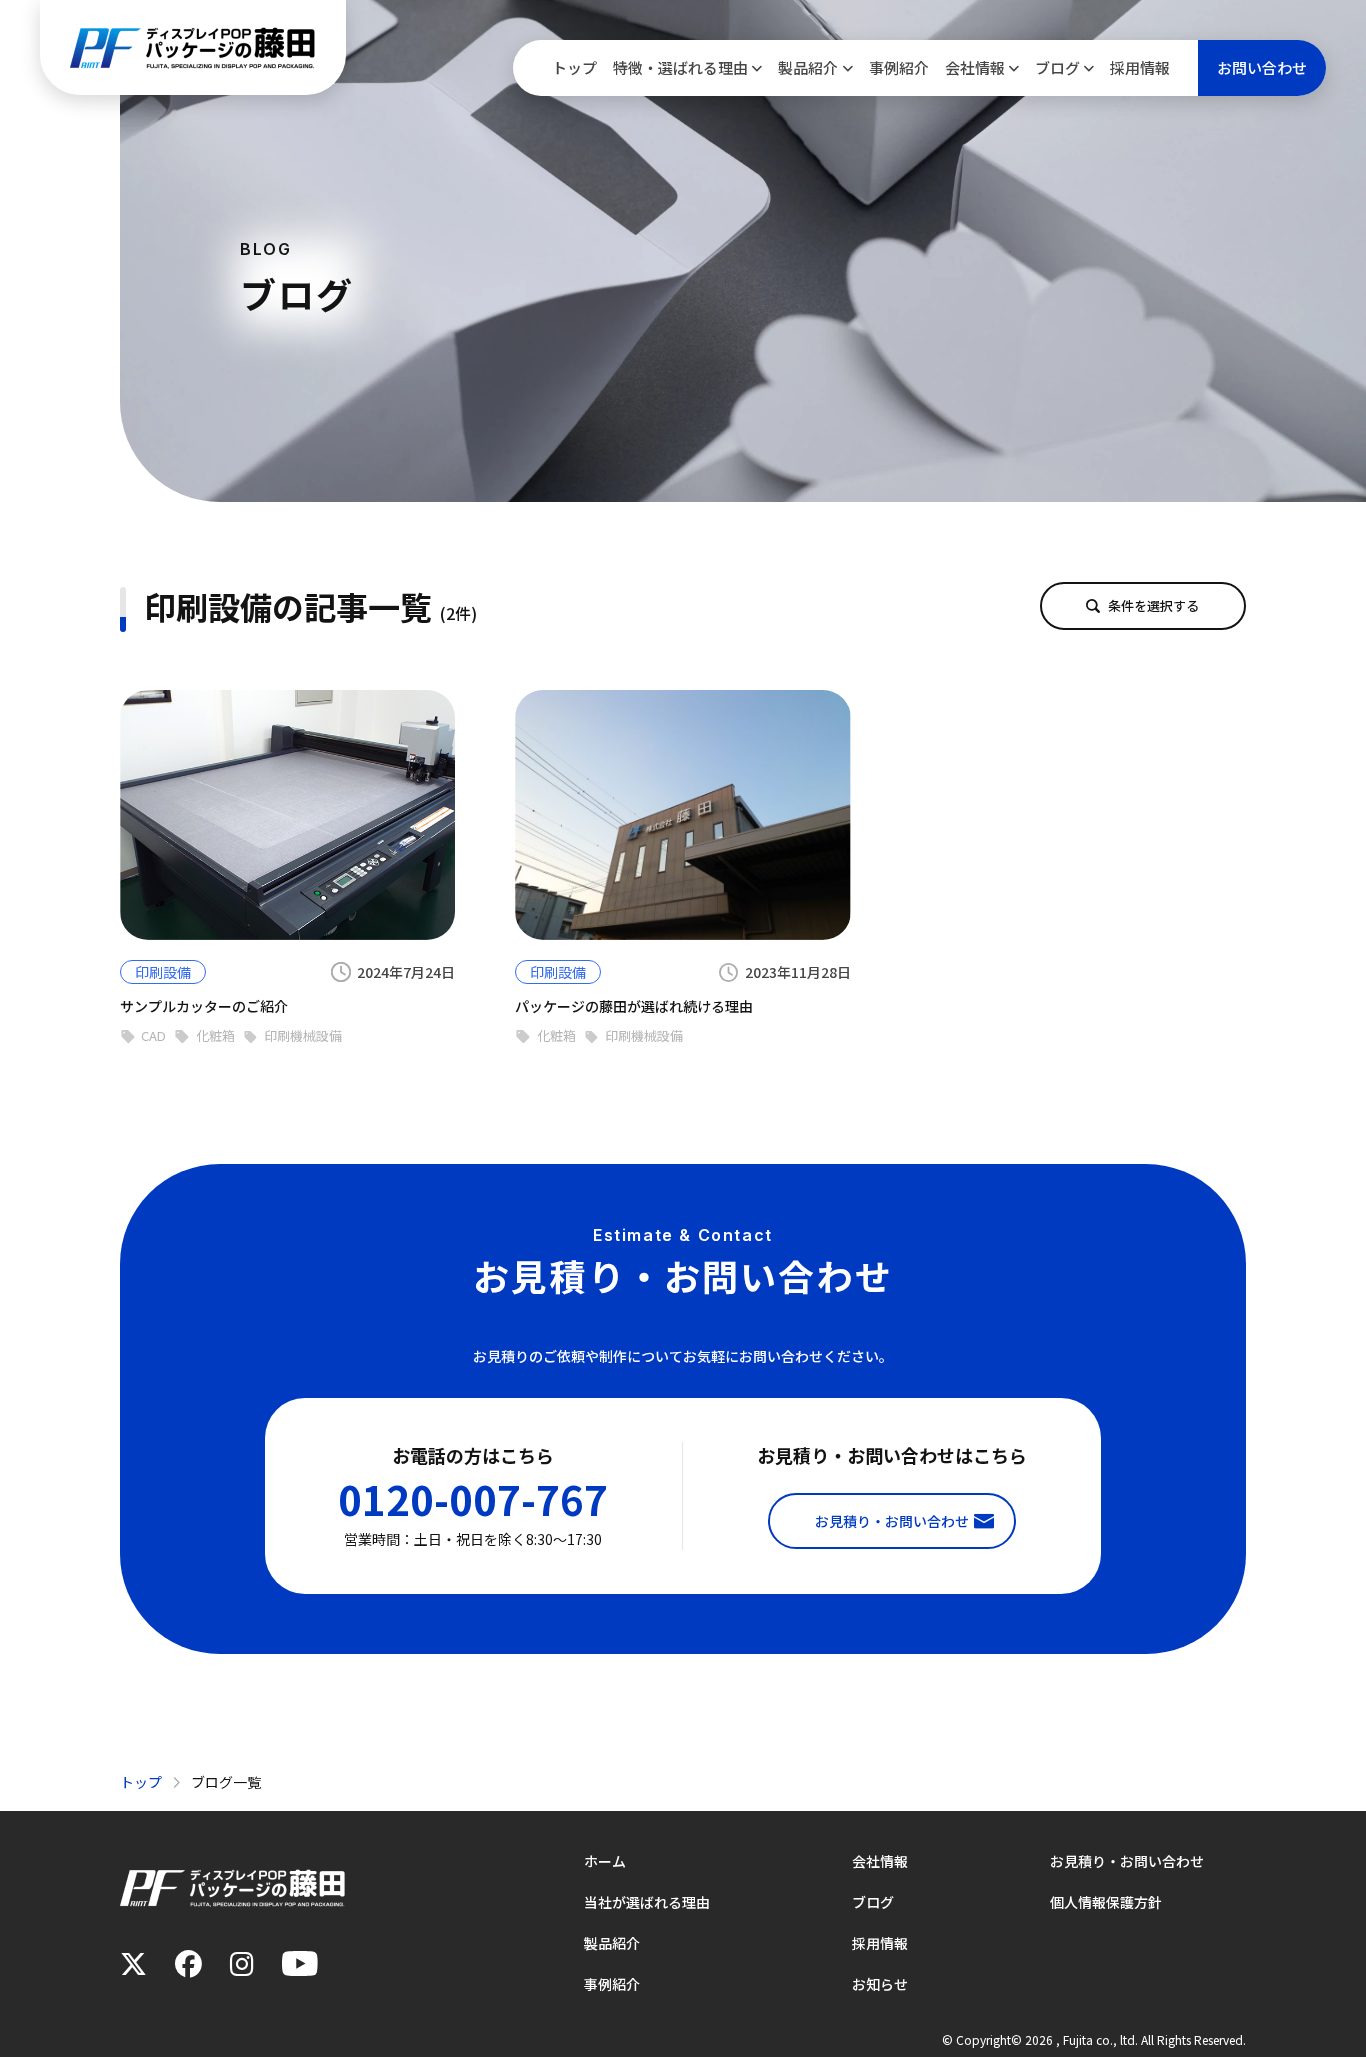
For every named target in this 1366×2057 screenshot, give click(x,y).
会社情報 (975, 67)
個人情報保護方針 (1106, 1902)
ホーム (605, 1861)
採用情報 (1140, 67)
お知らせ (880, 1984)
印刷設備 (163, 972)
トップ (574, 67)
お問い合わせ (1262, 67)
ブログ (1057, 67)
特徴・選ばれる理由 (680, 67)
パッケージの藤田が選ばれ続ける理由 (634, 1006)
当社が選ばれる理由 (647, 1902)
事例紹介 (899, 67)
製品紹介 (808, 67)
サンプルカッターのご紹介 (204, 1006)
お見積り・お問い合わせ (1127, 1861)
